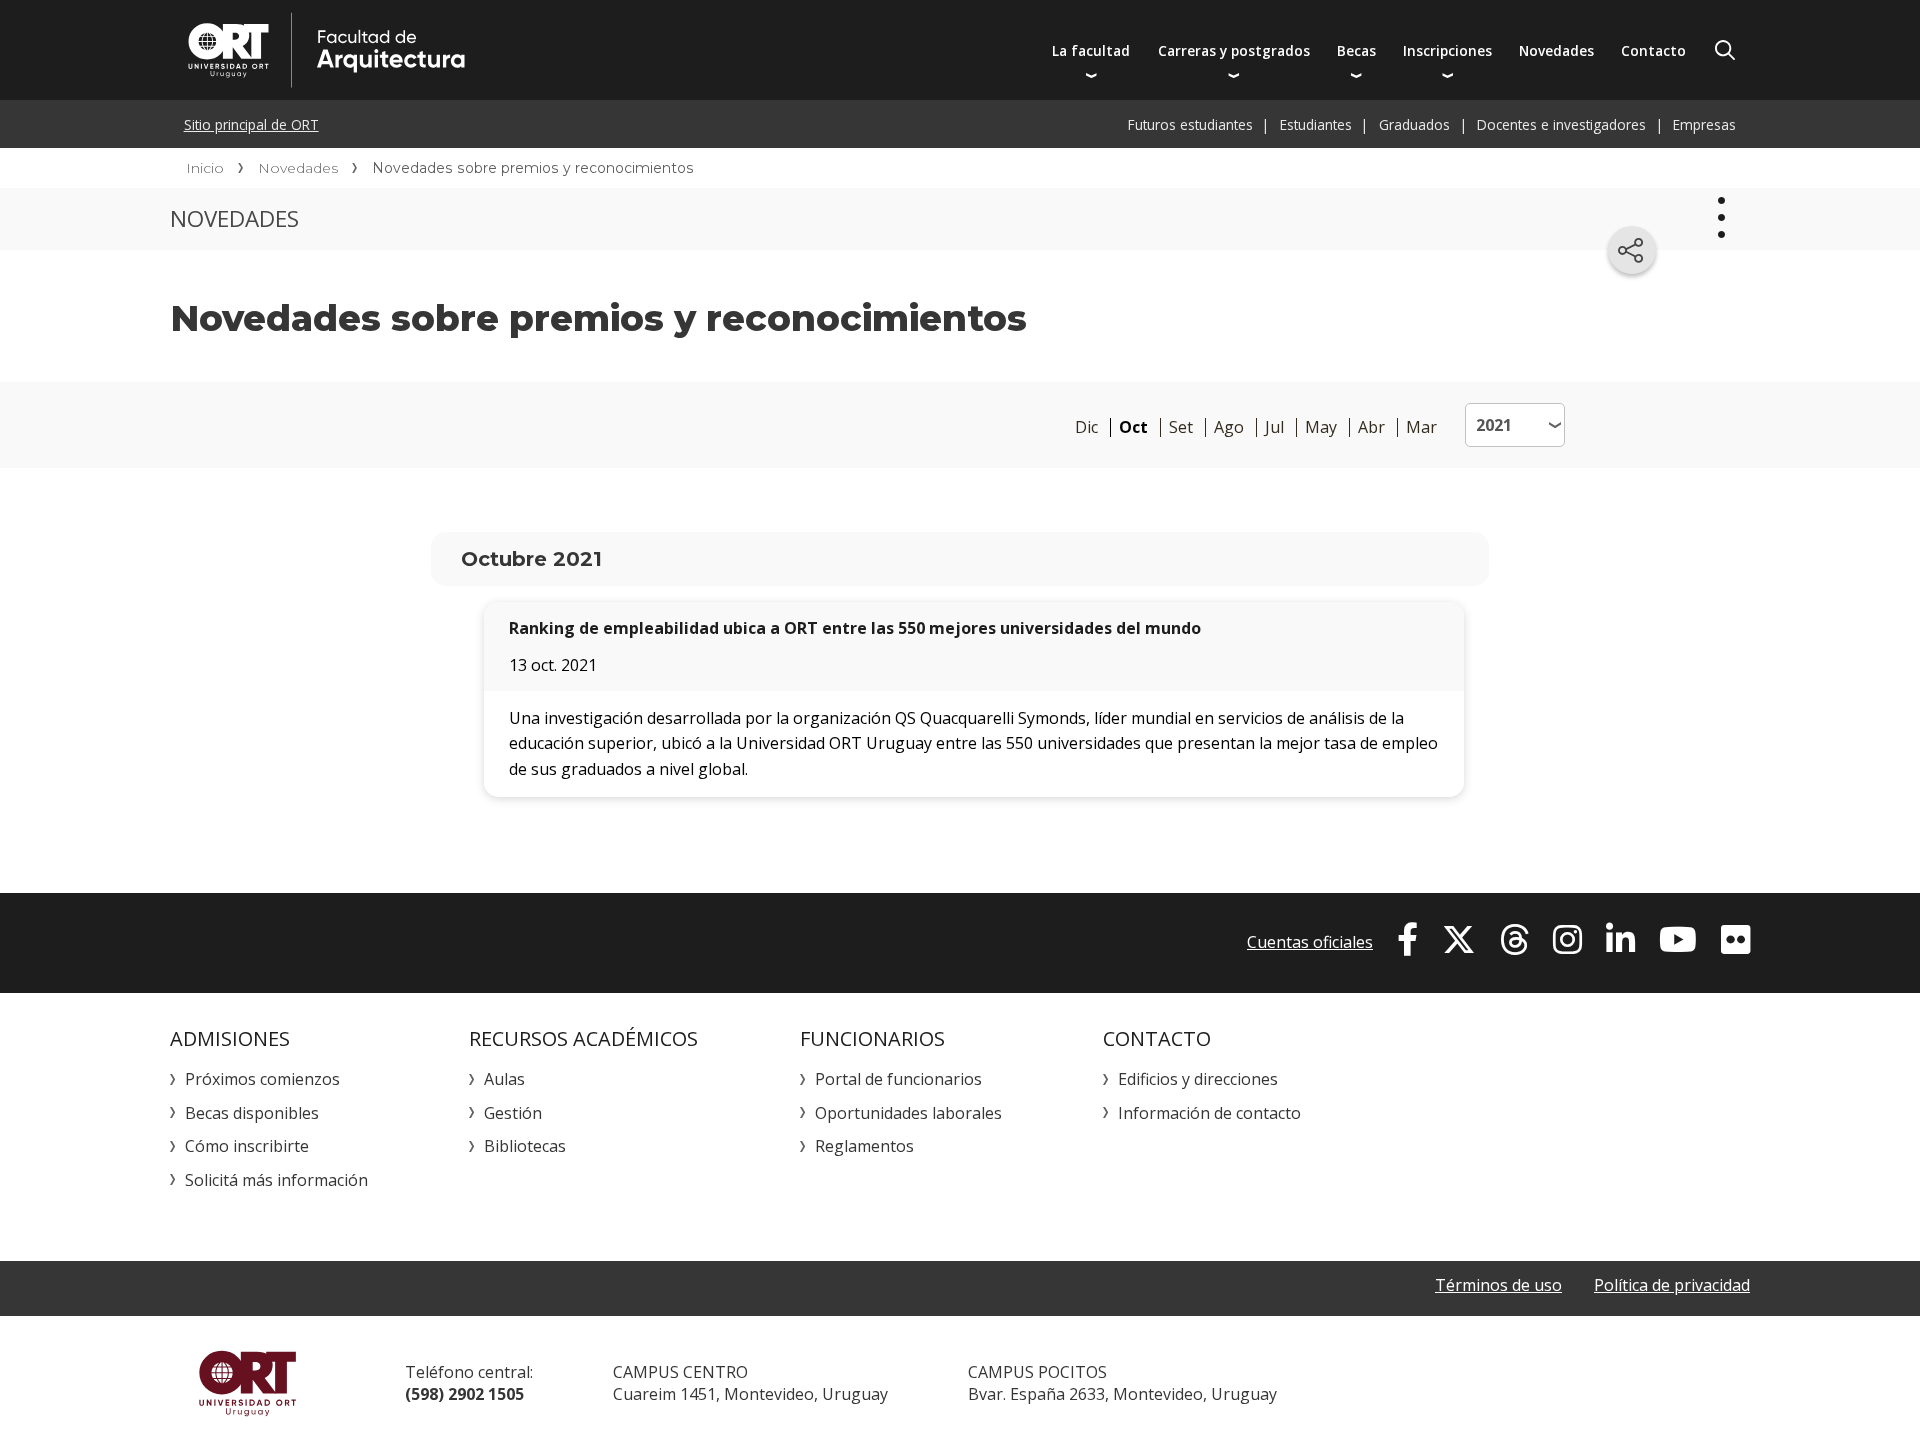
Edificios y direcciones (1198, 1079)
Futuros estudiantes (1190, 124)
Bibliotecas (525, 1146)
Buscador (1725, 50)
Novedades (1556, 50)
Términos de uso (1498, 1285)
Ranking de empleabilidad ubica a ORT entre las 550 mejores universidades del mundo (855, 628)
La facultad (1091, 50)
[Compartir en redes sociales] (1632, 250)
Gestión (513, 1113)
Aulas (504, 1079)
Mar (1421, 427)
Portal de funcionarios (898, 1079)
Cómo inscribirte (247, 1146)
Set (1181, 427)
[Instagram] (1567, 940)
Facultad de (517, 50)
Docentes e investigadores (1561, 124)
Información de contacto (1209, 1113)
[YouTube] (1678, 940)
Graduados (1414, 124)
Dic (1086, 427)
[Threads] (1514, 940)
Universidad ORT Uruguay (247, 1383)
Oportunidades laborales (908, 1113)
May (1321, 427)
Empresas (1704, 124)
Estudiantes (1316, 124)
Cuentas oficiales (1310, 942)
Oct (1133, 427)
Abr (1371, 427)
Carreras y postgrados (1234, 50)
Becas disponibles (252, 1113)
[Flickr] (1735, 940)
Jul (1274, 427)
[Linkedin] (1620, 940)
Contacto (1653, 50)
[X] (1459, 940)
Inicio (205, 168)
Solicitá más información (276, 1180)
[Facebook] (1407, 940)
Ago (1229, 427)
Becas (1356, 50)
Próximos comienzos (262, 1079)
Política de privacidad (1672, 1285)
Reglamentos (864, 1146)
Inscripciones (1447, 50)
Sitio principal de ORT (251, 124)
